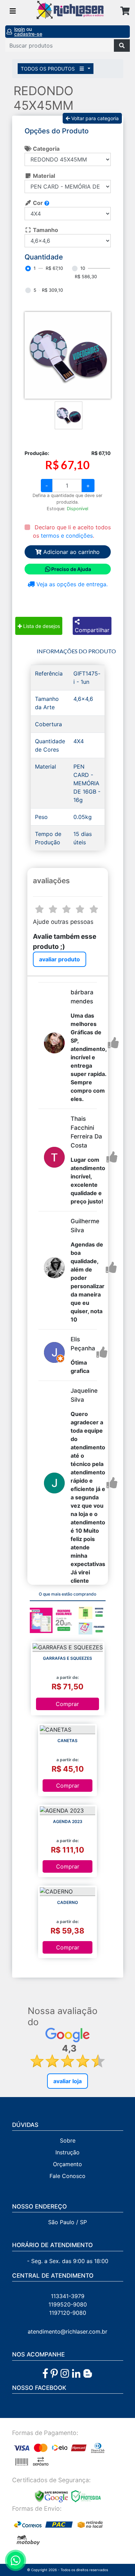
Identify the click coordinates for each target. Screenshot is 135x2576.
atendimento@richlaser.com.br (67, 2331)
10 (83, 268)
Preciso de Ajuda (71, 569)
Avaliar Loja (67, 2081)
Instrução (67, 2152)
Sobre (68, 2140)
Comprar (67, 1704)
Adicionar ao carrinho (71, 552)
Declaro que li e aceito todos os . (72, 531)
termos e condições (67, 536)
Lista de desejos (41, 626)
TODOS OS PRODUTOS (48, 69)
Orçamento (67, 2164)
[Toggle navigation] (13, 11)
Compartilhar (92, 630)
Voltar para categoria (94, 118)
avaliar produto (60, 959)
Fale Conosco (67, 2176)
